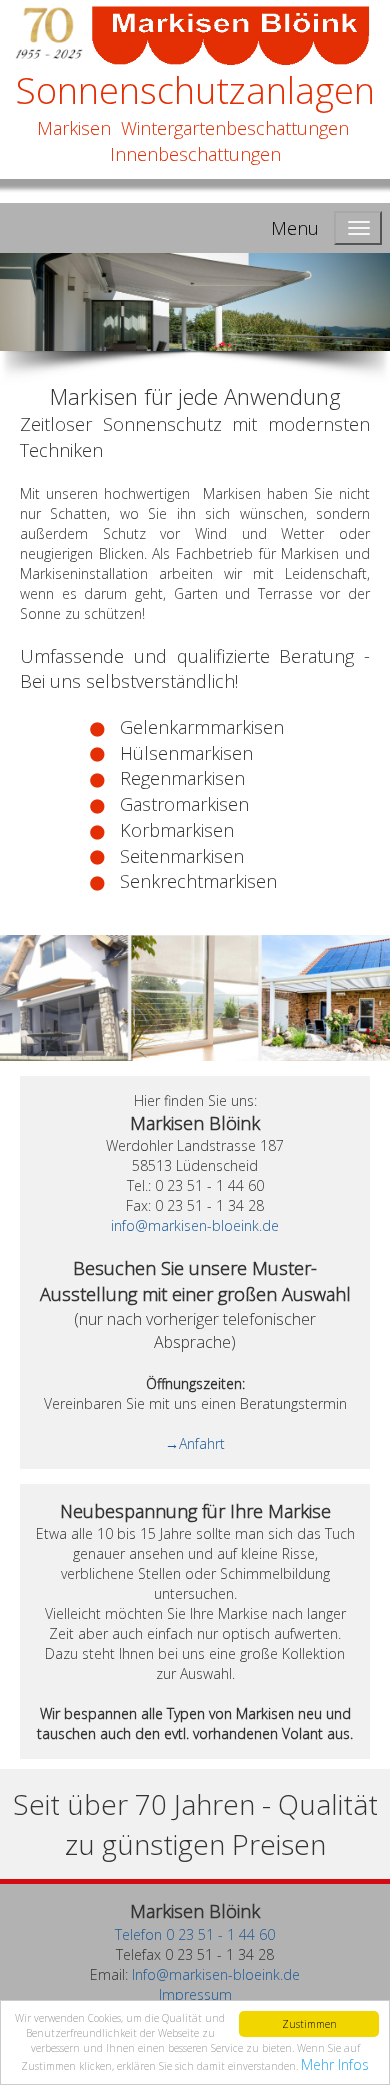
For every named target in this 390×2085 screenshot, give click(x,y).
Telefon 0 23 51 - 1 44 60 (195, 1934)
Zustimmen (309, 2024)
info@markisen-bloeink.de (195, 1225)
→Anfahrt (195, 1443)
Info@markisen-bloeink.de (216, 1974)
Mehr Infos (335, 2064)
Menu (295, 228)
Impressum (195, 1994)
